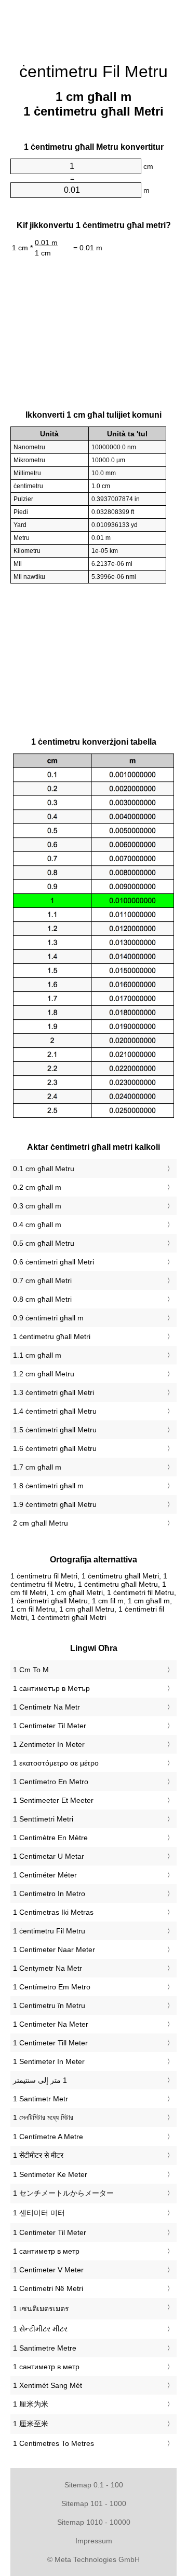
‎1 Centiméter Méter (45, 1875)
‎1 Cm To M (31, 1670)
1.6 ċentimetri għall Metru (55, 1448)
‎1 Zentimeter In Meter (49, 1744)
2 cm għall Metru (41, 1523)
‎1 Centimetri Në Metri (48, 2288)
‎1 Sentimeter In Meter (49, 2061)
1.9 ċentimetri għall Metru (55, 1504)
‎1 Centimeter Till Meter (50, 2043)
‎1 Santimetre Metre (45, 2348)
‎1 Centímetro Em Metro (52, 1987)
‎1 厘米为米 (31, 2404)
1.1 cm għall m (37, 1355)
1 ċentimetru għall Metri (52, 1336)
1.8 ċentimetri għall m (48, 1486)
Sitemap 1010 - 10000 (94, 2522)
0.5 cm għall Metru (44, 1243)
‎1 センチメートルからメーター (63, 2193)
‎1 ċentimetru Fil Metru (49, 1931)
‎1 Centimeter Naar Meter (54, 1949)
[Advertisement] (94, 26)
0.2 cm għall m (37, 1187)
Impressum (94, 2541)
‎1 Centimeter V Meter (48, 2270)
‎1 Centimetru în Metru (49, 2005)
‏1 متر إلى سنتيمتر (40, 2080)
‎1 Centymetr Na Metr (48, 1968)
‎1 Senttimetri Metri (43, 1819)
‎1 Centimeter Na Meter (51, 2024)
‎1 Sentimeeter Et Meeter (53, 1800)
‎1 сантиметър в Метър (51, 1688)
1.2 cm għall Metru (44, 1374)
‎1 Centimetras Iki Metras (53, 1912)
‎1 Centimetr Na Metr (46, 1707)
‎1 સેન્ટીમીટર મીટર (40, 2329)
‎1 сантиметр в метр (46, 2251)
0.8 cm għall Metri (42, 1299)
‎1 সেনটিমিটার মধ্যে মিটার (43, 2117)
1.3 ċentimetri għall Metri (54, 1392)
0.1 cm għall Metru (44, 1169)
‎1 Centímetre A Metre (48, 2137)
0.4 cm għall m (37, 1225)
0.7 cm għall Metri (42, 1280)
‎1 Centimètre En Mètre (50, 1838)
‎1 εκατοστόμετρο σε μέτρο (56, 1763)
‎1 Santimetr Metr (41, 2099)
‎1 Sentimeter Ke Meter (50, 2174)
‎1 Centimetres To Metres (54, 2443)
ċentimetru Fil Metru (94, 72)
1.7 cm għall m (37, 1467)
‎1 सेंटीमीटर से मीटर (38, 2155)
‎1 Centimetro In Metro (49, 1894)
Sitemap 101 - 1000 (94, 2503)
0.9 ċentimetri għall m (48, 1318)
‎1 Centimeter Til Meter (50, 1726)
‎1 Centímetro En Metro (51, 1782)
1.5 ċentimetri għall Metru (55, 1430)
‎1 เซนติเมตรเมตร (41, 2309)
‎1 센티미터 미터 (39, 2213)
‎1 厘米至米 (31, 2424)
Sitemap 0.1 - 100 (94, 2485)
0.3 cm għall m (37, 1206)
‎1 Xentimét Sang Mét (48, 2385)
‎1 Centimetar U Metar (49, 1856)
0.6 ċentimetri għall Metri (54, 1262)
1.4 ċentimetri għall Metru (55, 1411)
